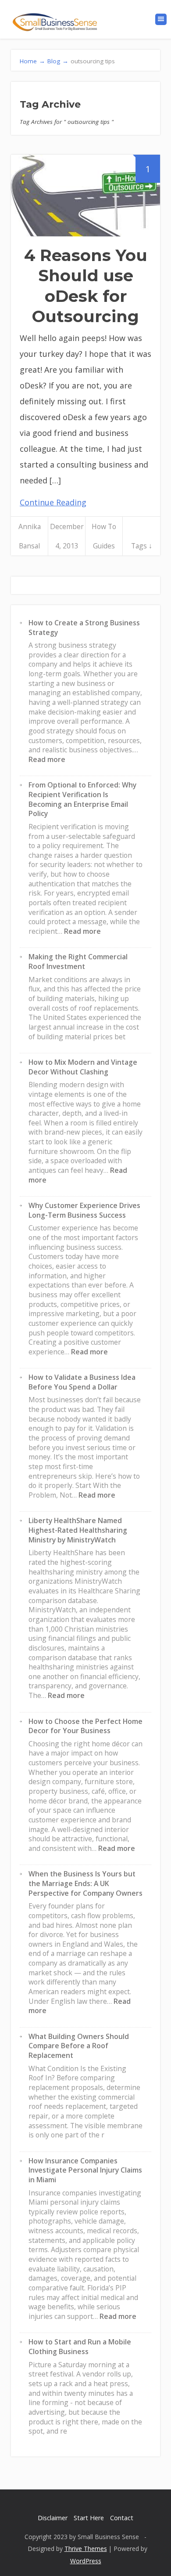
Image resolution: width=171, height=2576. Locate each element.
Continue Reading (53, 502)
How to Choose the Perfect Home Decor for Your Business (85, 1726)
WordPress (86, 2561)
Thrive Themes (86, 2549)
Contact (122, 2518)
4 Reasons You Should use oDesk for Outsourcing (86, 286)
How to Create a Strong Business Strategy (84, 628)
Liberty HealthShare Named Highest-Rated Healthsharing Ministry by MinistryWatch (78, 1530)
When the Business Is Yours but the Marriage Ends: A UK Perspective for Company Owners (85, 1883)
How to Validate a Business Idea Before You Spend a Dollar (82, 1382)
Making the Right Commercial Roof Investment (78, 961)
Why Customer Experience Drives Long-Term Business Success (84, 1210)
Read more (47, 759)
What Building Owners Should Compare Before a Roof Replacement (79, 2046)
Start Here (89, 2518)
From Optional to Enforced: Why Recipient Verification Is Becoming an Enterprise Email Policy (82, 799)
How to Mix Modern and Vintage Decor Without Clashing (83, 1067)
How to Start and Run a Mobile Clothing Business (80, 2347)
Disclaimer (53, 2518)
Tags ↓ (142, 546)
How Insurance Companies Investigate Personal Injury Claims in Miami (85, 2170)
